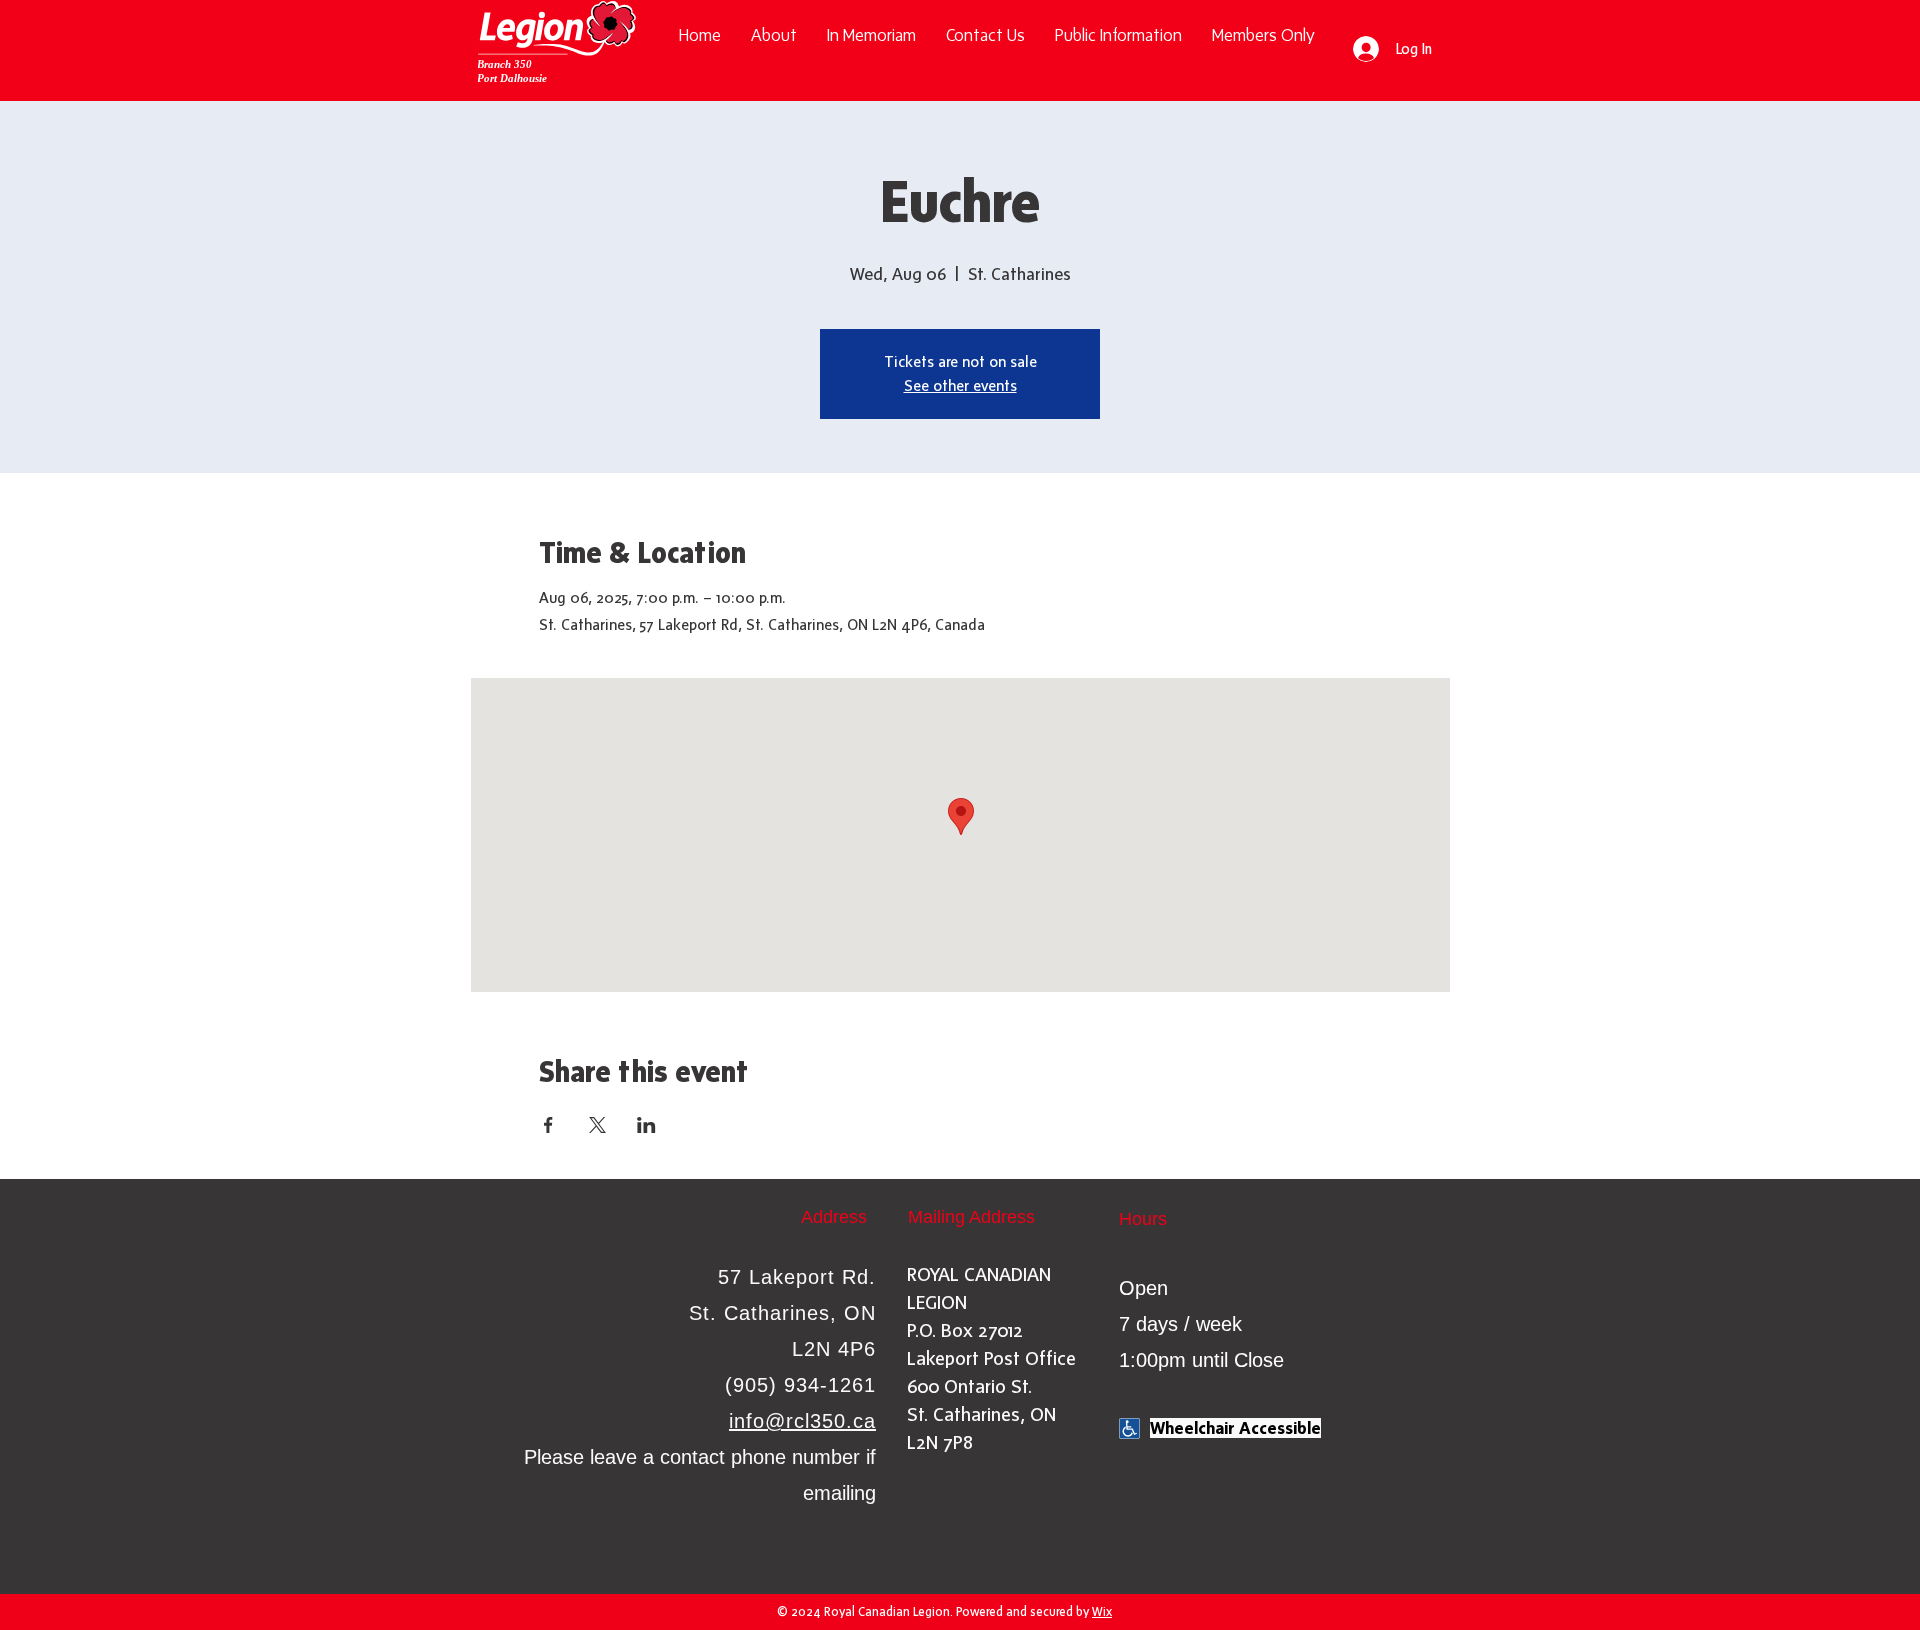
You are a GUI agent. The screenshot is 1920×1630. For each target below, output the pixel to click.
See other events (960, 385)
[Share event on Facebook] (548, 1125)
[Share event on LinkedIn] (646, 1125)
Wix (1102, 1611)
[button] (1118, 35)
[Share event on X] (597, 1125)
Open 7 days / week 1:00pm (1180, 1324)
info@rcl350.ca (802, 1421)
